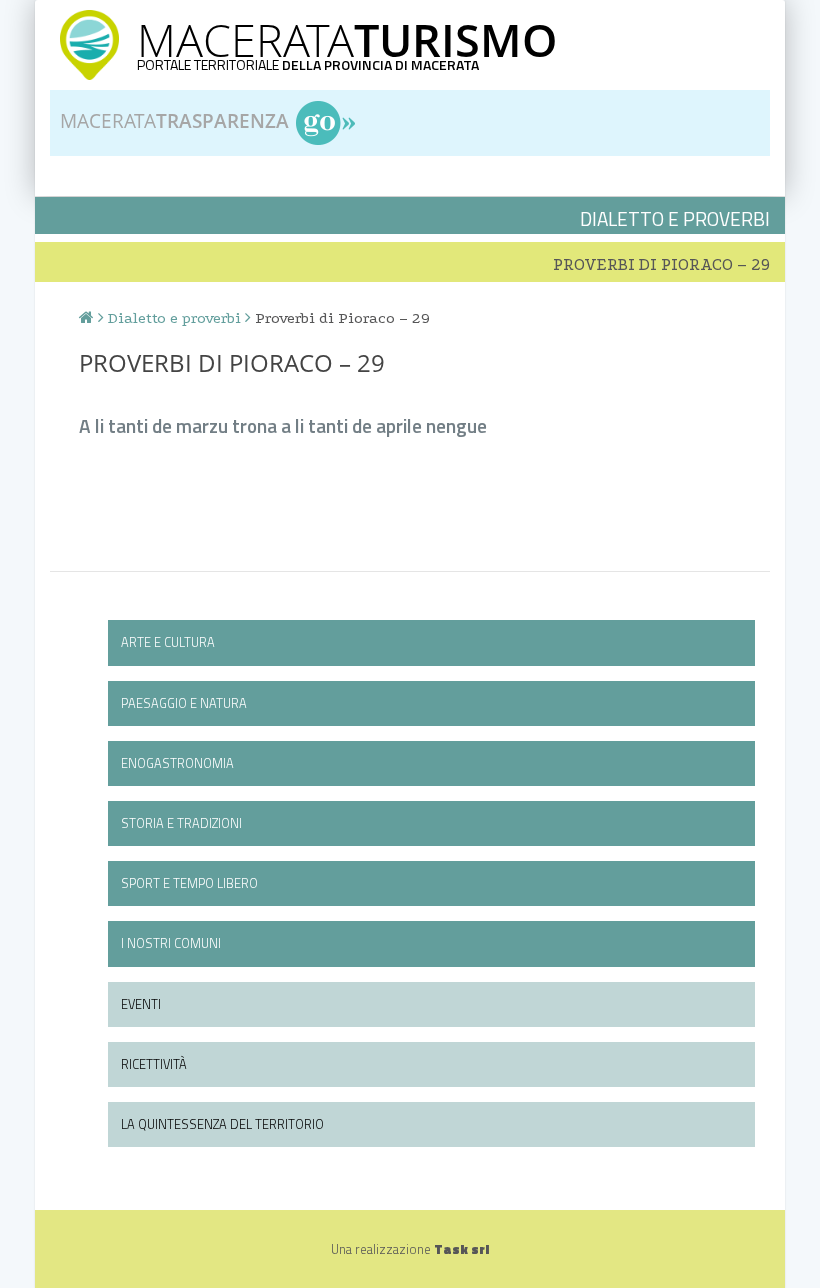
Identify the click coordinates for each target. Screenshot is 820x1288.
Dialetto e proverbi (174, 318)
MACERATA (347, 39)
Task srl (461, 1249)
